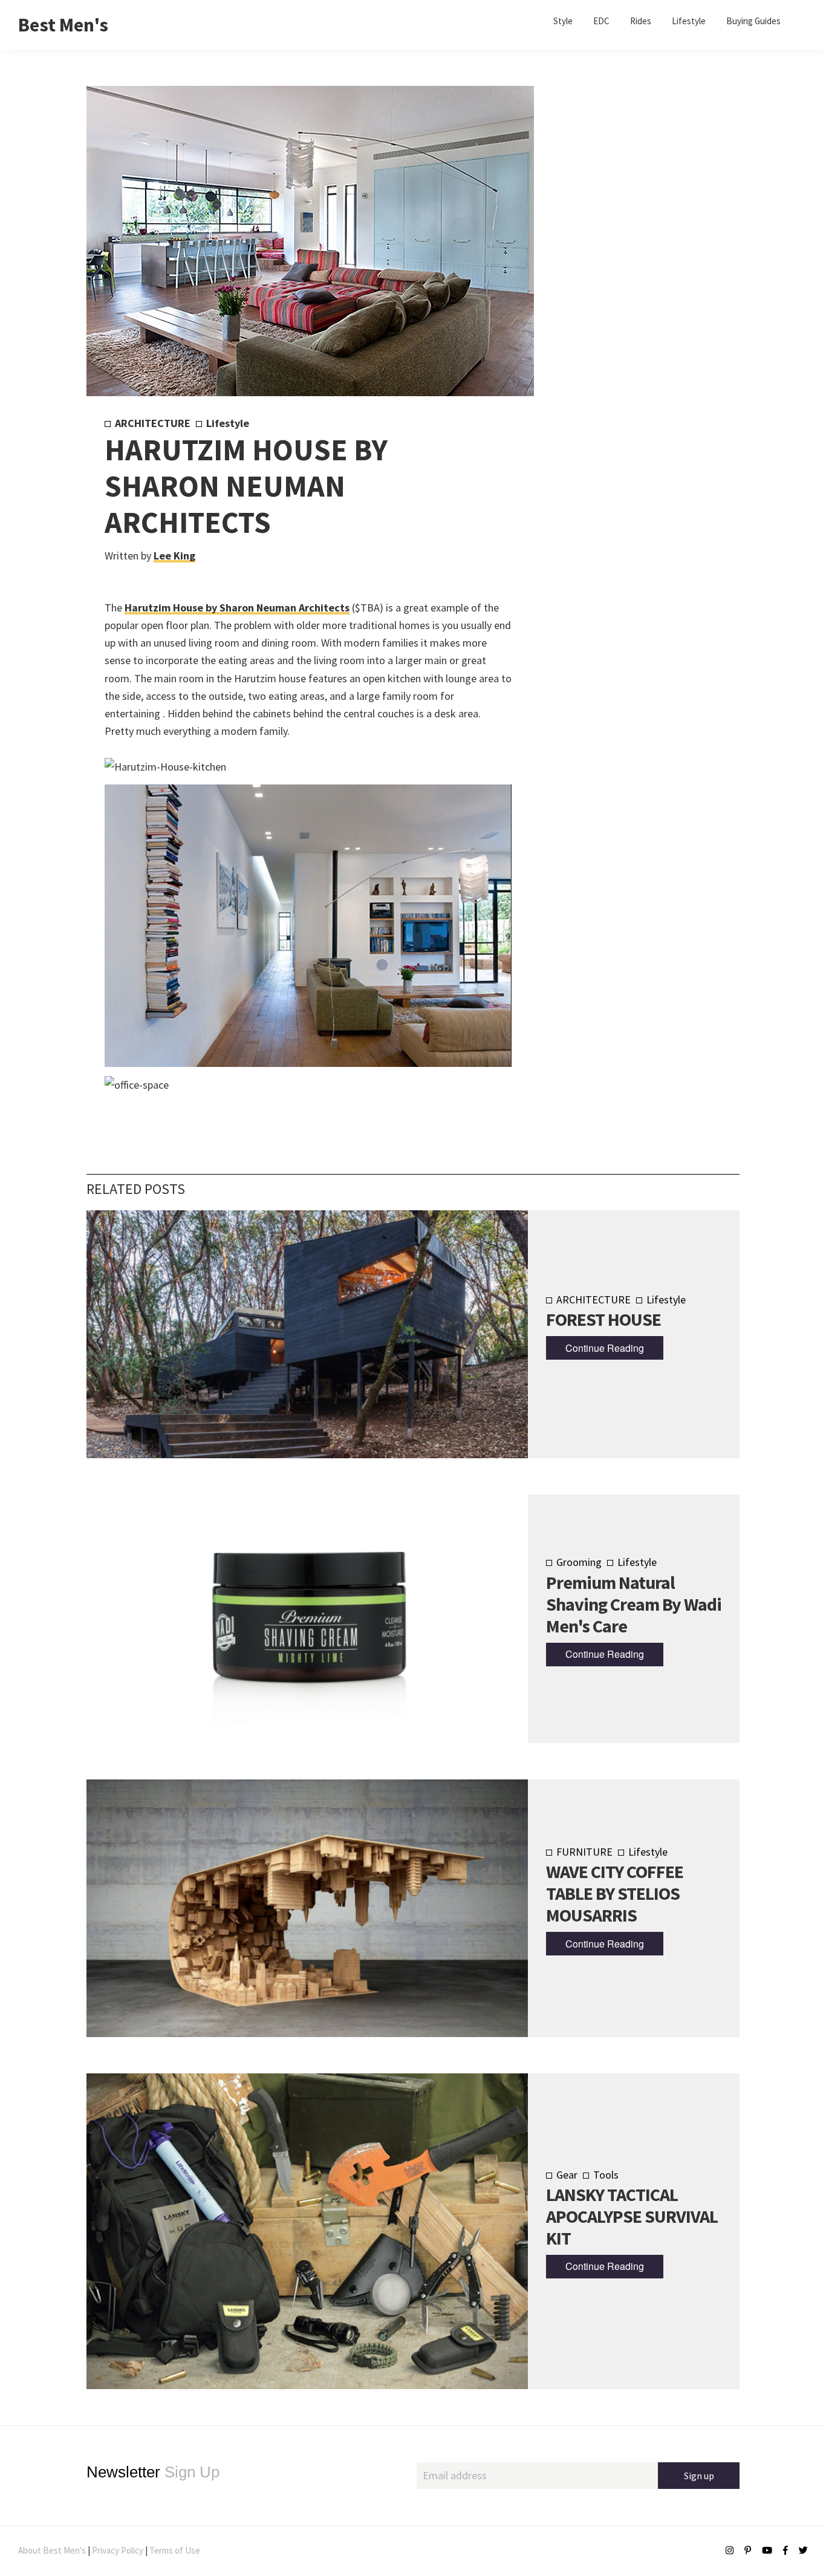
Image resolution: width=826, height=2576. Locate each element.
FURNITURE (584, 1852)
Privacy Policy (118, 2550)
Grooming (579, 1562)
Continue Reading (605, 1348)
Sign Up (153, 2472)
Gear (567, 2175)
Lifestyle (228, 423)
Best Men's (63, 25)
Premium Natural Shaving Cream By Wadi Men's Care (634, 1604)
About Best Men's (52, 2550)
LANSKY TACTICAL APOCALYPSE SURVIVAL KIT (632, 2216)
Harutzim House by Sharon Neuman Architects (237, 608)
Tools (606, 2175)
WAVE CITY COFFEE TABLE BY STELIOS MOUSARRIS (615, 1893)
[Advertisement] (613, 617)
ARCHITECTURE (153, 423)
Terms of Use (175, 2550)
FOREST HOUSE (603, 1319)
